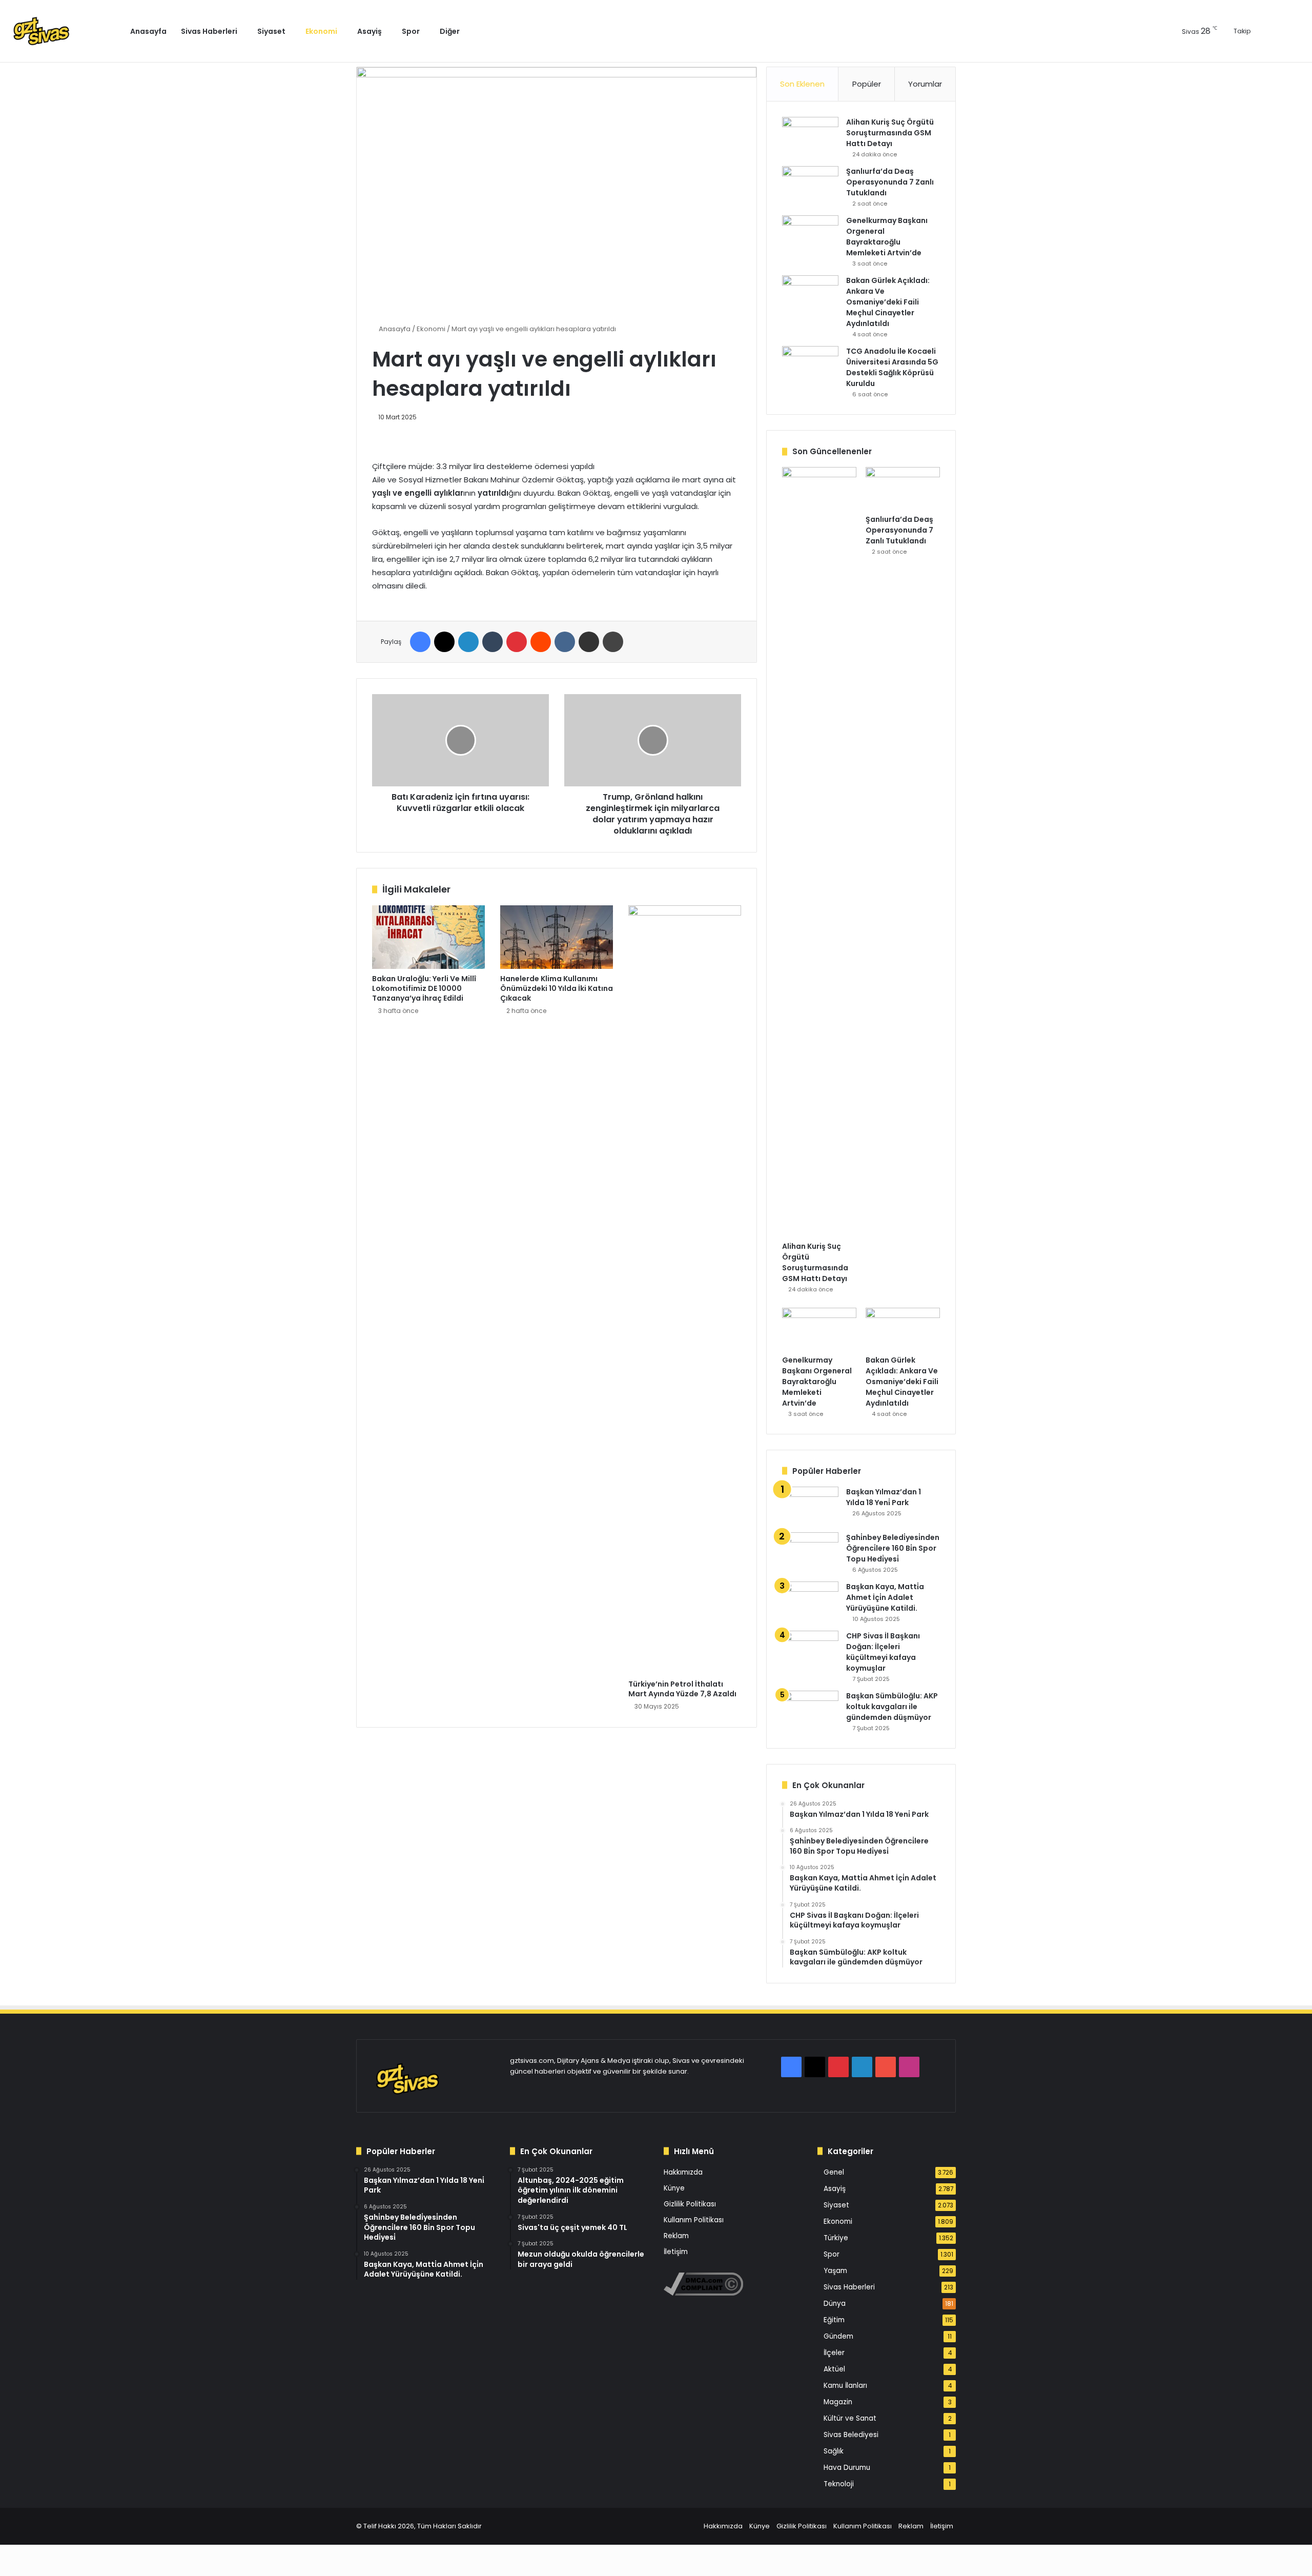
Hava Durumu (847, 2468)
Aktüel (834, 2369)
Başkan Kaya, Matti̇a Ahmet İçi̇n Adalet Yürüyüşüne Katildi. (885, 1597)
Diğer (450, 31)
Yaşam (835, 2271)
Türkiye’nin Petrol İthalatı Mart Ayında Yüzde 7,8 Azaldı (682, 1689)
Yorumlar (925, 84)
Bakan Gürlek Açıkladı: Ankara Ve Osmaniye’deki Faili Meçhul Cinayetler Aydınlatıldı (888, 302)
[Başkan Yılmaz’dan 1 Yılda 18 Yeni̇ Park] (810, 1506)
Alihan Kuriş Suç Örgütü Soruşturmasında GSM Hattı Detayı (890, 133)
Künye (674, 2188)
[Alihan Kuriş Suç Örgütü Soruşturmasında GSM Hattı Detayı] (810, 136)
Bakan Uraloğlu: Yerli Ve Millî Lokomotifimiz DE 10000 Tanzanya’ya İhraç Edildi (424, 988)
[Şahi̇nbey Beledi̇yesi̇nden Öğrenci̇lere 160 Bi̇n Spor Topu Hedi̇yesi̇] (810, 1551)
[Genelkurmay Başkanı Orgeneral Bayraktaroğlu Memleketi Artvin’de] (810, 235)
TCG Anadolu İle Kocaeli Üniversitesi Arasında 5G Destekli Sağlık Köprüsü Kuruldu (892, 367)
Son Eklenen (802, 84)
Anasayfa (148, 31)
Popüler (867, 84)
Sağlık (834, 2451)
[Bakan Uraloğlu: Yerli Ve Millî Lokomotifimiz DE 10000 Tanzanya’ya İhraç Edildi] (428, 937)
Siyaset (271, 31)
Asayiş (370, 31)
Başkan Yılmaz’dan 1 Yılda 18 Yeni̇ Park (884, 1497)
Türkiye (836, 2238)
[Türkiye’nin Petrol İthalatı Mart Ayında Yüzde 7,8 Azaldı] (685, 1290)
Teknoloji (839, 2484)
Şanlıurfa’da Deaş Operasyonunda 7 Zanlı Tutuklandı (890, 182)
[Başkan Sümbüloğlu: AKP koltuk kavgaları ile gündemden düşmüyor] (810, 1710)
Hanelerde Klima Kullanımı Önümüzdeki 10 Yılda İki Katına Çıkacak (557, 988)
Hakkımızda (683, 2172)
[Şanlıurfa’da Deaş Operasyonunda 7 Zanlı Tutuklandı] (810, 185)
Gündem (838, 2336)
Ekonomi (321, 31)
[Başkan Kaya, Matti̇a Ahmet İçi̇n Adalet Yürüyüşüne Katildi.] (810, 1601)
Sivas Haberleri (209, 31)
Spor (411, 31)
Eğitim (834, 2320)
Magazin (838, 2402)
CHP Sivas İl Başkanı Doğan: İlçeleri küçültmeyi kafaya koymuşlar (883, 1652)
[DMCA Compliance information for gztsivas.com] (703, 2293)
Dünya (835, 2304)
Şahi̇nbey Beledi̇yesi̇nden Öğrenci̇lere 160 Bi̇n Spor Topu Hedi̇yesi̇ (893, 1548)
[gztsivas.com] (65, 31)
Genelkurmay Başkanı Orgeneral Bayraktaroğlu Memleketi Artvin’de (887, 237)
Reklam (676, 2236)
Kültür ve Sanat (850, 2418)
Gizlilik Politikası (690, 2204)
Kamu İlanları (845, 2386)
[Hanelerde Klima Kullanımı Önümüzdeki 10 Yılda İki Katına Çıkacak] (557, 937)
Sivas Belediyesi (851, 2435)
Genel (834, 2172)
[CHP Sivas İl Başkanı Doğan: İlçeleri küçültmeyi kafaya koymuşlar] (810, 1650)
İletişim (676, 2252)
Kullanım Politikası (694, 2220)
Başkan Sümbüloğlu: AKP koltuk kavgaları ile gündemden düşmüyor (892, 1707)
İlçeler (834, 2353)
